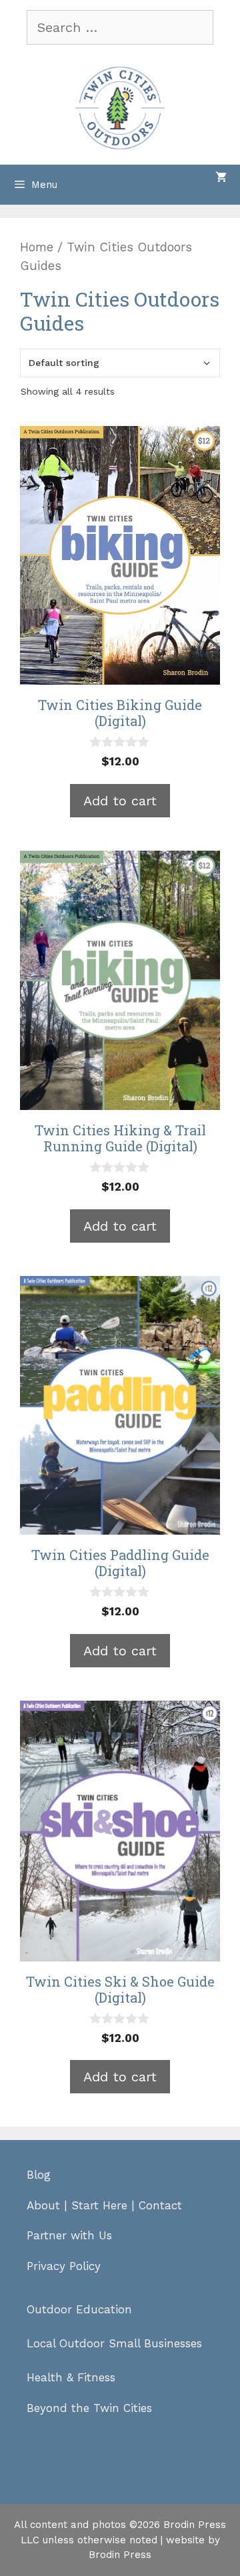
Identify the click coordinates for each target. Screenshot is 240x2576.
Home (37, 247)
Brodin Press (120, 2555)
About (43, 2205)
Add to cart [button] (120, 801)
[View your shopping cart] (221, 178)
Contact (160, 2205)
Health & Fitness (71, 2377)
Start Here (99, 2205)
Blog (39, 2175)
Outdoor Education (79, 2309)
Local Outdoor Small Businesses (114, 2343)
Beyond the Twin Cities (89, 2408)
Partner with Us (69, 2235)
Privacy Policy (64, 2266)
